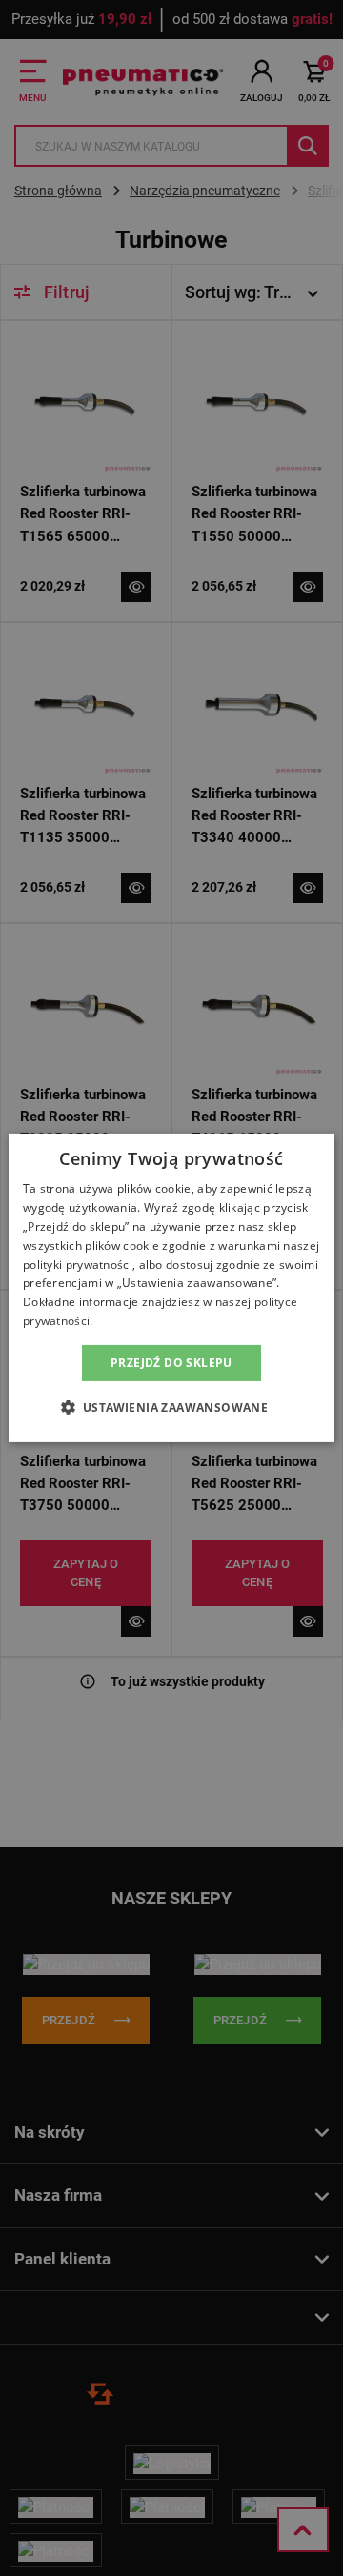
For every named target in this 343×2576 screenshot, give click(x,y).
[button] (172, 1407)
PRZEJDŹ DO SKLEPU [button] (171, 1363)
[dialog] (171, 1288)
